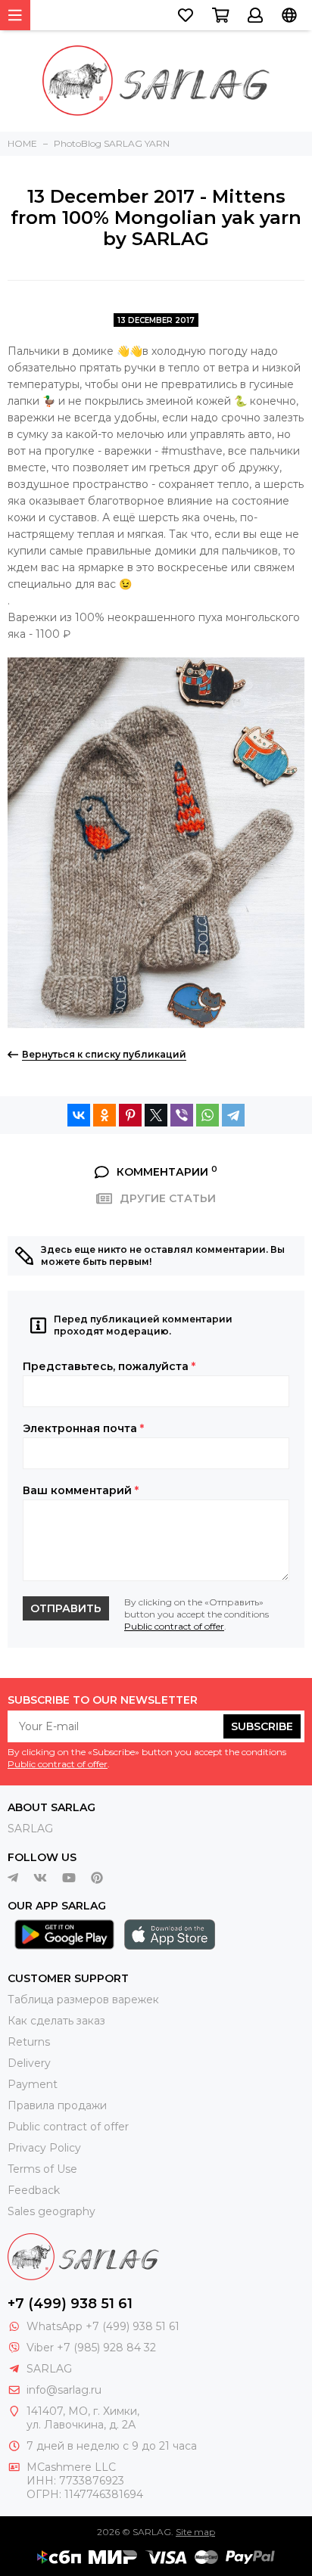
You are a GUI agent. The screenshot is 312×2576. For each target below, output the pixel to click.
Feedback (34, 2190)
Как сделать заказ (56, 2021)
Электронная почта (83, 1428)
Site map (195, 2532)
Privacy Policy (44, 2148)
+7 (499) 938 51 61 (70, 2304)
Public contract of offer (174, 1626)
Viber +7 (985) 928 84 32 (91, 2348)
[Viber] (182, 1115)
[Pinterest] (130, 1115)
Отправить (66, 1608)
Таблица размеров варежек (83, 2000)
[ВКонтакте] (79, 1115)
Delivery (29, 2063)
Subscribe (262, 1726)
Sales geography (51, 2211)
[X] (156, 1115)
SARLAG (30, 1829)
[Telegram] (233, 1115)
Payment (33, 2084)
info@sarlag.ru (64, 2390)
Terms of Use (42, 2169)
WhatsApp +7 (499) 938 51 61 (103, 2326)
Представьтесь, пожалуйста (109, 1366)
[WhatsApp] (207, 1115)
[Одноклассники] (105, 1115)
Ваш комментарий (81, 1490)
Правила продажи (57, 2105)
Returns (29, 2042)
